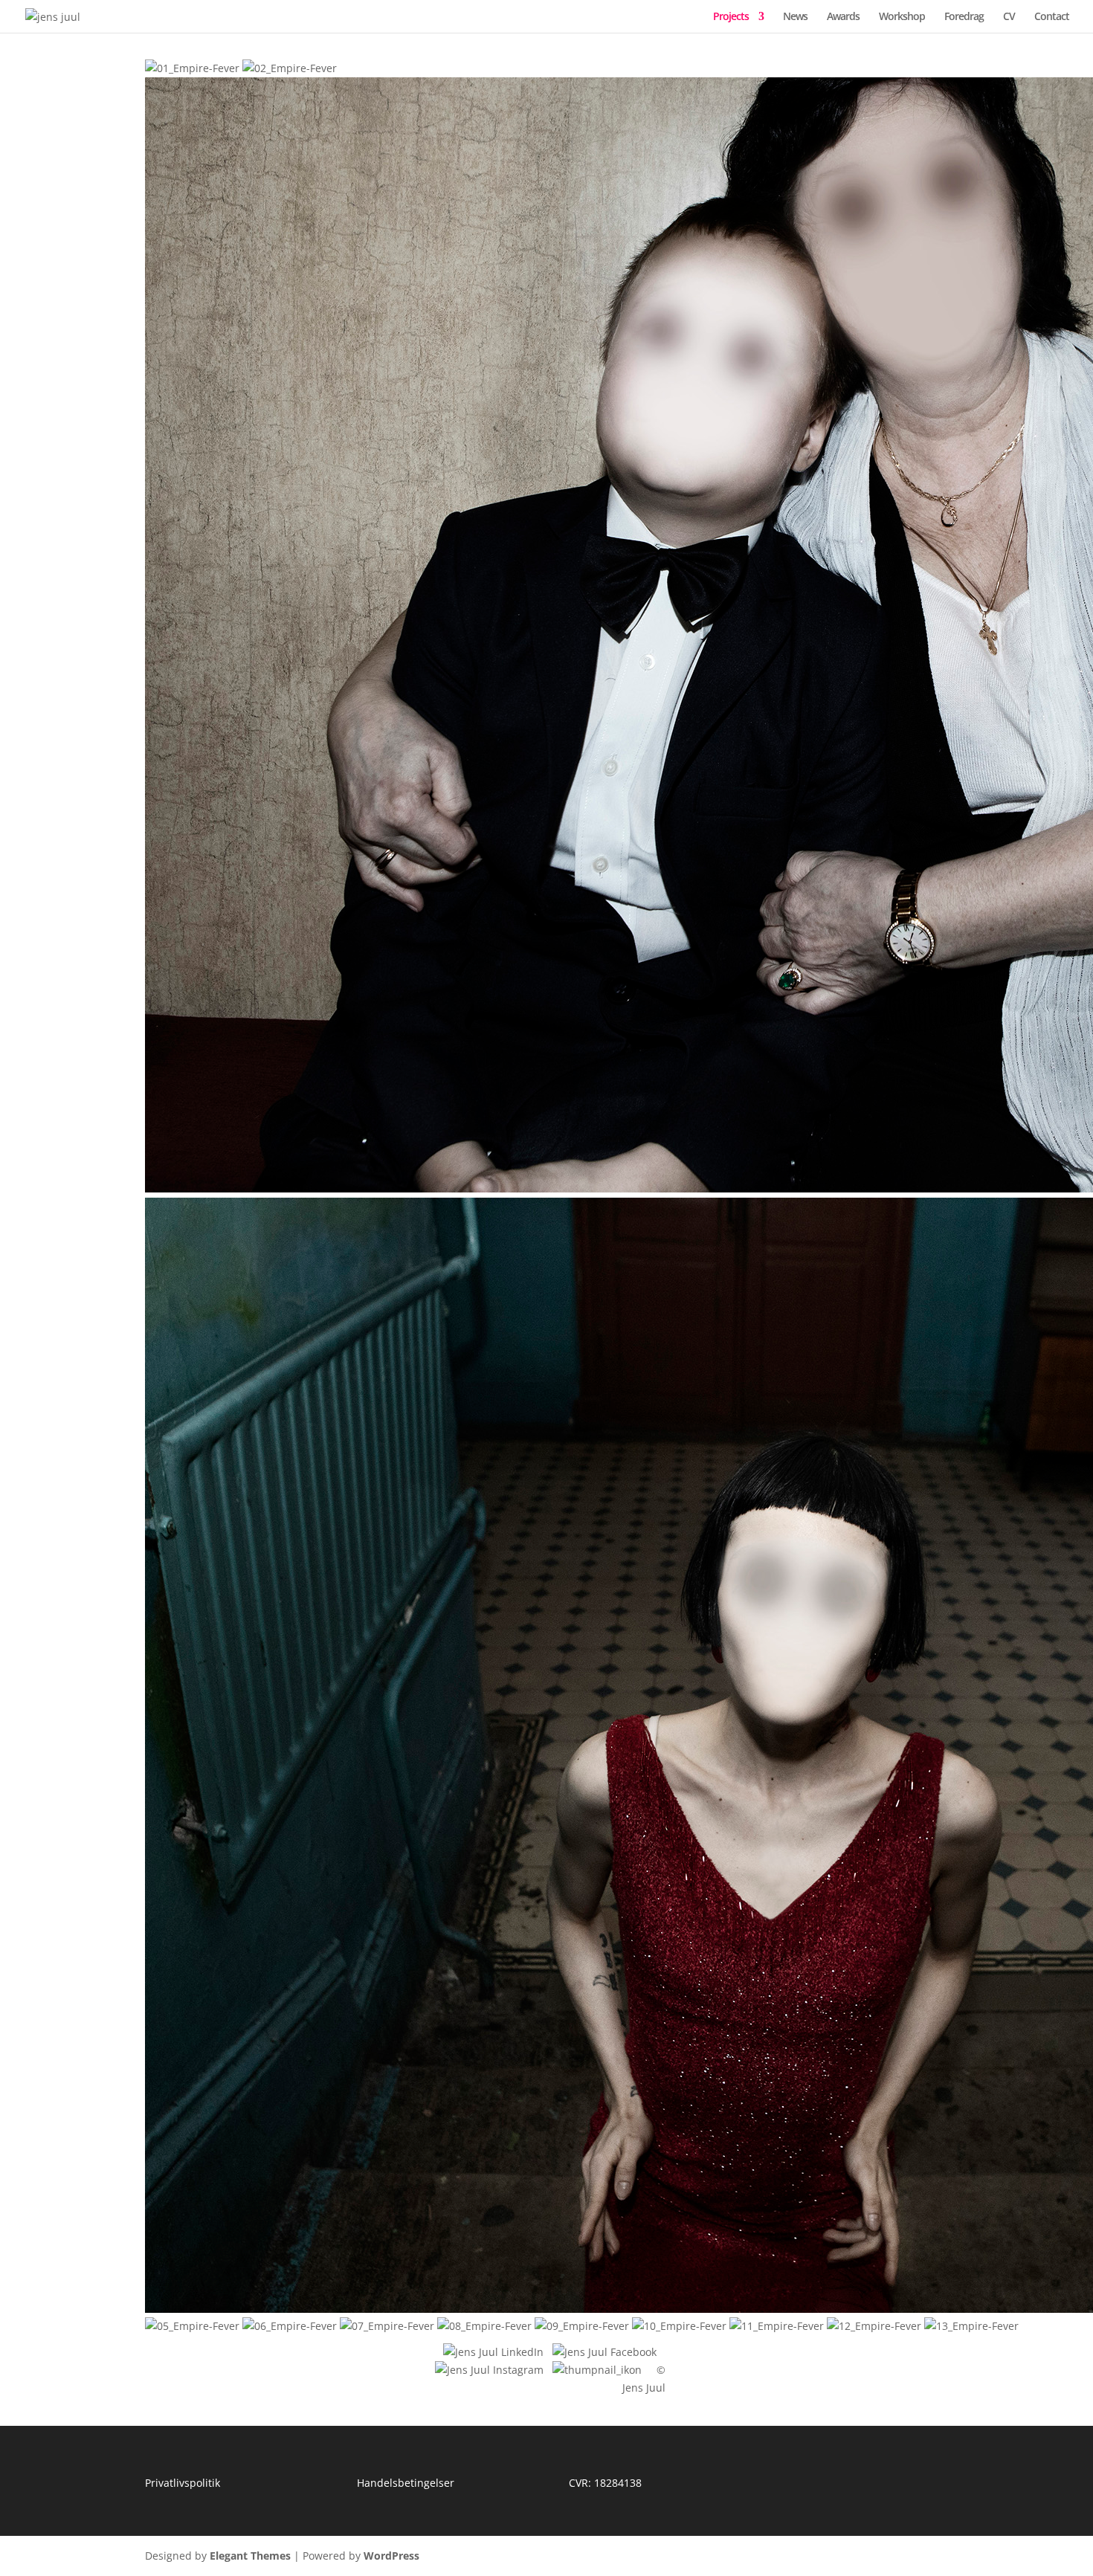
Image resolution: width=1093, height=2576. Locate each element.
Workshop (902, 17)
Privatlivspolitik (183, 2483)
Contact (1052, 17)
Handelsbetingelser (406, 2483)
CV (1009, 17)
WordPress (391, 2556)
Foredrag (964, 17)
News (795, 17)
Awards (843, 17)
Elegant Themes (250, 2556)
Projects (731, 17)
